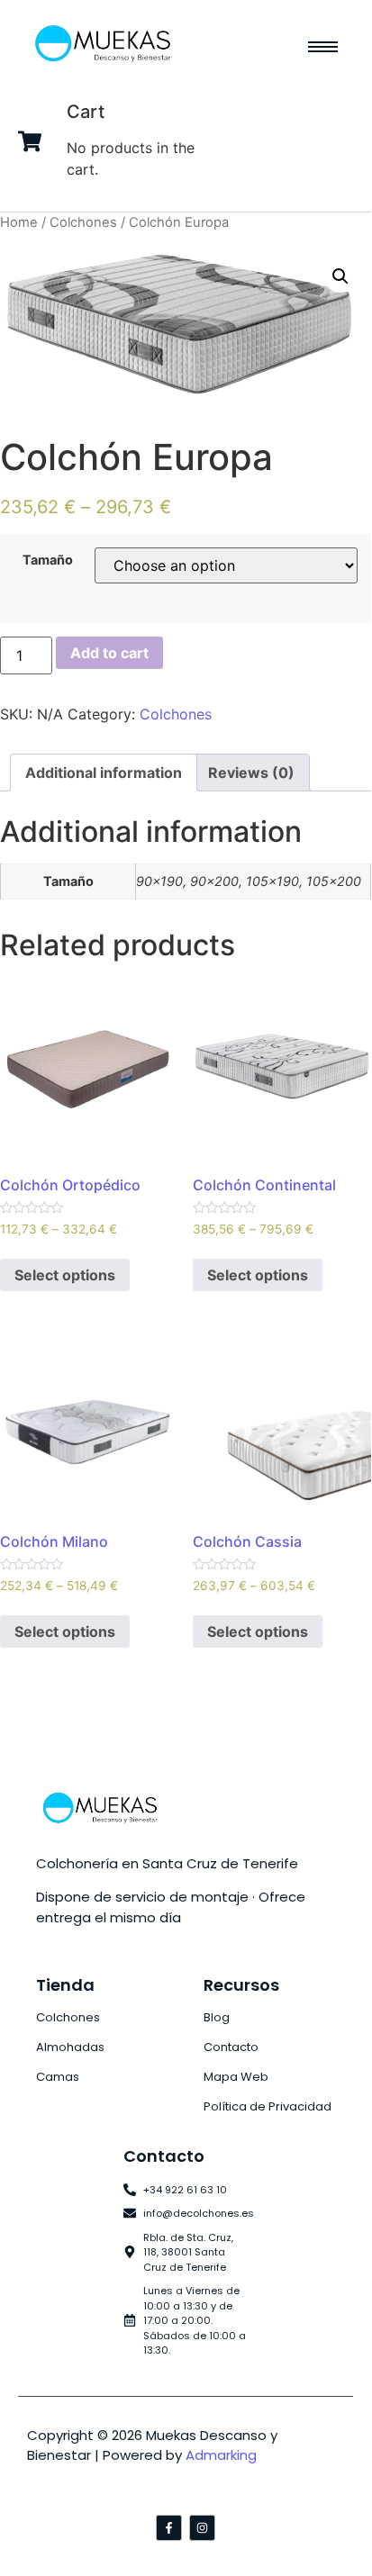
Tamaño (48, 560)
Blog (217, 2017)
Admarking (221, 2455)
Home (19, 222)
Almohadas (70, 2047)
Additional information (104, 773)
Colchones (83, 222)
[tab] (104, 773)
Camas (58, 2077)
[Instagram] (202, 2528)
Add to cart (109, 653)
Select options (65, 1275)
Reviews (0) (251, 773)
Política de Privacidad (268, 2106)
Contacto (231, 2047)
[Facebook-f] (169, 2528)
